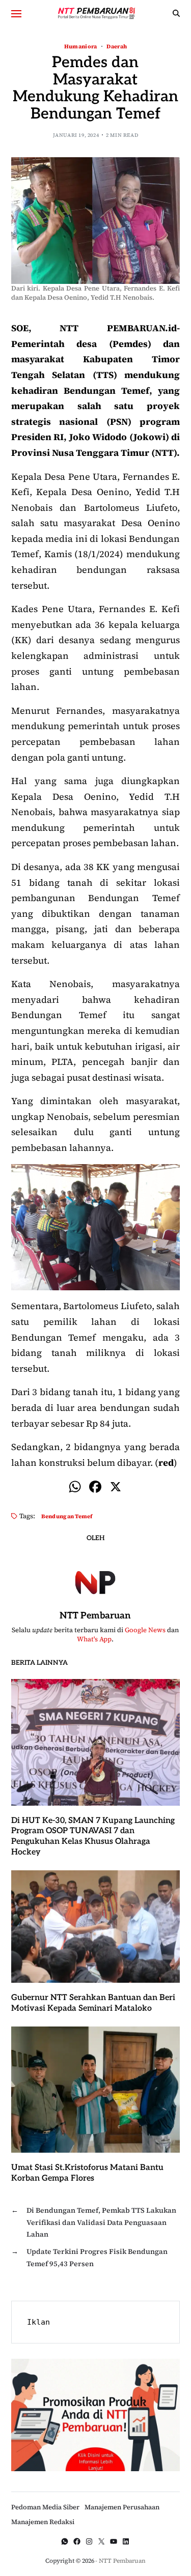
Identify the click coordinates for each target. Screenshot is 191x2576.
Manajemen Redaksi (43, 2522)
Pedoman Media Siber (45, 2507)
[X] (116, 1488)
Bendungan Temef (67, 1516)
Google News (145, 1630)
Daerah (117, 46)
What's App (94, 1639)
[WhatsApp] (65, 2541)
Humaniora (80, 46)
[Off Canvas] (16, 14)
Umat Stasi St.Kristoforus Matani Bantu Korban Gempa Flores (87, 2173)
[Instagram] (89, 2541)
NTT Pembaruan (95, 1616)
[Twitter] (101, 2541)
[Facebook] (95, 1488)
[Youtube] (114, 2541)
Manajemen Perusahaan (122, 2507)
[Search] (176, 13)
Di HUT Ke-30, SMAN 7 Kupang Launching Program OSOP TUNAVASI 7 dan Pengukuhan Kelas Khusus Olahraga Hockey (93, 1836)
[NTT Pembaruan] (95, 1581)
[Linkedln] (126, 2541)
